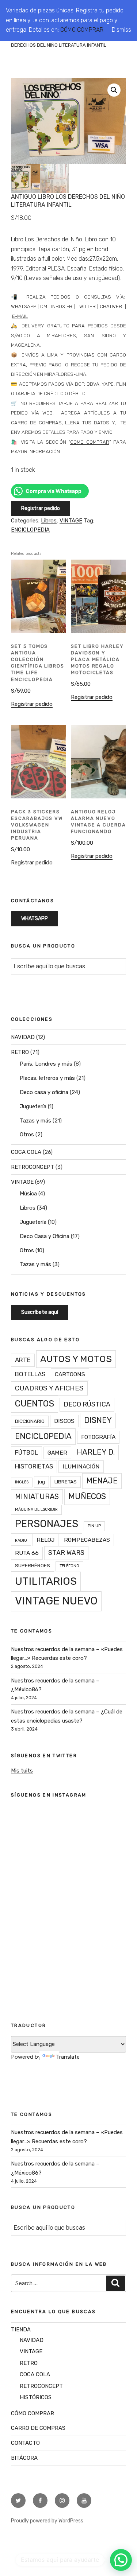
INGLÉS (22, 1482)
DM (44, 306)
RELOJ (45, 1540)
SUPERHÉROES (33, 1565)
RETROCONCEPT (33, 1167)
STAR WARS (66, 1552)
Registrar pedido (41, 508)
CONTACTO (25, 2443)
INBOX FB (62, 306)
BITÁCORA (24, 2458)
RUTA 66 (27, 1553)
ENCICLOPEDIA (30, 530)
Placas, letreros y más (47, 1078)
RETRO (20, 1052)
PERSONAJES (47, 1524)
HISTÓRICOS (36, 2397)
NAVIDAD (23, 1037)
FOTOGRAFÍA (98, 1437)
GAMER (57, 1453)
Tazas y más (35, 1121)
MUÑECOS (87, 1496)
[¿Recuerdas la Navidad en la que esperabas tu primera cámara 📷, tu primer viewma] (68, 1956)
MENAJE (102, 1481)
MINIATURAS (37, 1497)
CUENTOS (35, 1404)
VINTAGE (71, 521)
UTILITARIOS (46, 1581)
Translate (68, 2057)
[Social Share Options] (25, 1900)
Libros (49, 521)
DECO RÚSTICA (87, 1404)
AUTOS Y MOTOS (76, 1359)
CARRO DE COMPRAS (38, 2428)
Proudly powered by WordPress (47, 2521)
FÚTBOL (26, 1452)
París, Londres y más (46, 1064)
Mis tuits (22, 1771)
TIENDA (21, 2330)
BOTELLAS (30, 1374)
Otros (27, 1135)
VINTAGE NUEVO (56, 1601)
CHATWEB (111, 306)
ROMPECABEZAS (87, 1540)
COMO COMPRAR (90, 442)
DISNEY (98, 1420)
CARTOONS (70, 1374)
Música (28, 1194)
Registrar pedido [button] (32, 704)
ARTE (23, 1360)
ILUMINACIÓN (81, 1466)
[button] (114, 90)
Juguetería (33, 1106)
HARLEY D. (96, 1452)
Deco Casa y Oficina (45, 1236)
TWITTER (86, 306)
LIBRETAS (66, 1482)
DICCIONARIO (30, 1421)
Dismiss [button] (121, 30)
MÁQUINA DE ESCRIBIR (36, 1509)
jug (41, 1482)
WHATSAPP (24, 306)
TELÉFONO (69, 1566)
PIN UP (94, 1526)
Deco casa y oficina (44, 1092)
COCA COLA (26, 1152)
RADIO (21, 1540)
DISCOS (64, 1421)
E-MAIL (20, 316)
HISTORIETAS (34, 1466)
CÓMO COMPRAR (82, 30)
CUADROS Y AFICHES (49, 1388)
